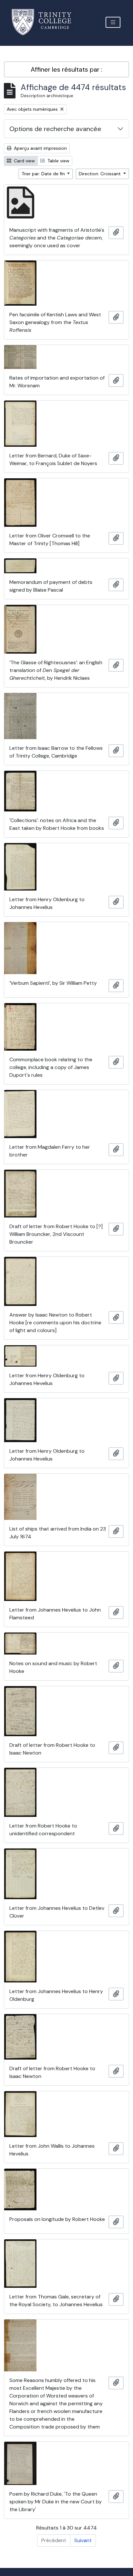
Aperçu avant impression (40, 148)
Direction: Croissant (100, 174)
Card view (24, 161)
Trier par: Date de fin (44, 174)
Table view (58, 161)
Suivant (83, 2540)
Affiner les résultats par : (66, 69)
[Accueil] (45, 22)
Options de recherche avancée (55, 129)
